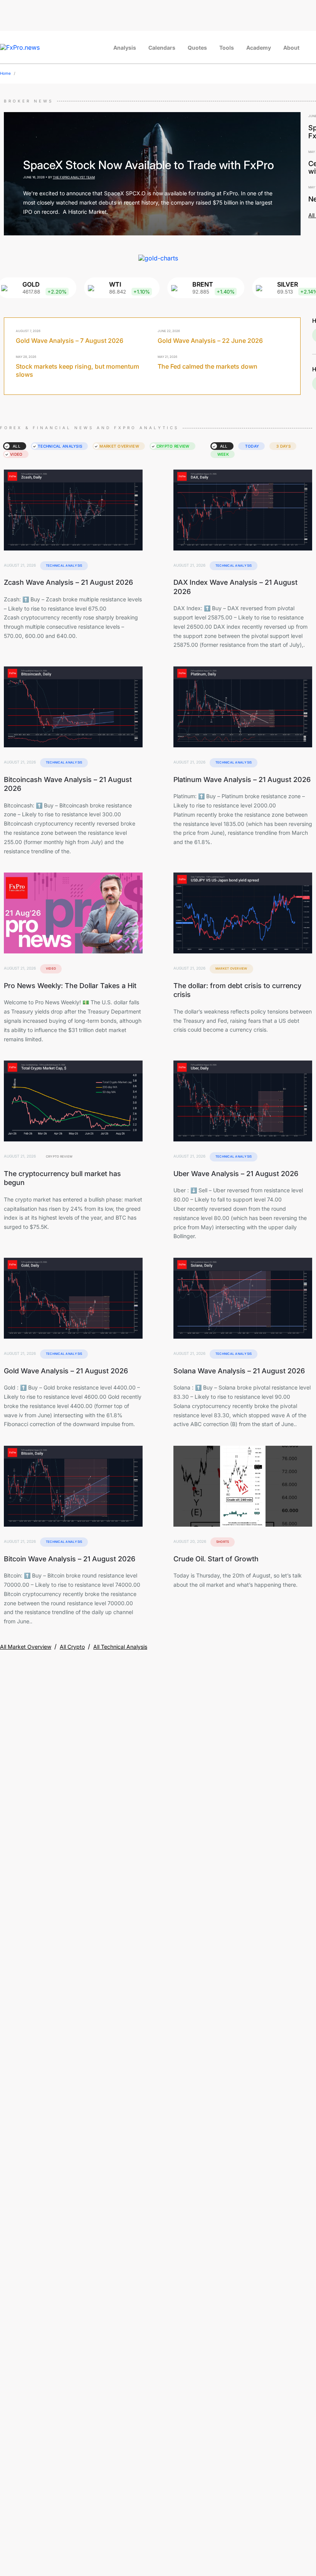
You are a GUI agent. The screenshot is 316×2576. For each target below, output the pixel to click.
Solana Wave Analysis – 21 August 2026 (239, 1371)
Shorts (223, 1542)
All (17, 446)
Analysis (125, 48)
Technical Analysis (60, 446)
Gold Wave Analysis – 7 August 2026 (70, 341)
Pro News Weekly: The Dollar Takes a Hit (70, 986)
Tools (227, 48)
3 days (283, 446)
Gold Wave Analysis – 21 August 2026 (66, 1371)
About (291, 48)
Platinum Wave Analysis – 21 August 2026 (242, 780)
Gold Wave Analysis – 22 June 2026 (210, 341)
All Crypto (72, 1647)
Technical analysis (64, 566)
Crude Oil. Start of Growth (216, 1559)
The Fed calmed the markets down (208, 366)
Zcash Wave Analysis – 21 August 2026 (68, 582)
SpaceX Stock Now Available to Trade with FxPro (149, 165)
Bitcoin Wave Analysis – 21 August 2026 (70, 1559)
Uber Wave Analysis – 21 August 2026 (236, 1174)
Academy (259, 48)
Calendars (162, 48)
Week (223, 454)
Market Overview (119, 446)
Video (16, 454)
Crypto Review (173, 446)
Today (252, 446)
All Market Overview (26, 1647)
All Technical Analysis (120, 1647)
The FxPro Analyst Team (74, 177)
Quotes (197, 48)
